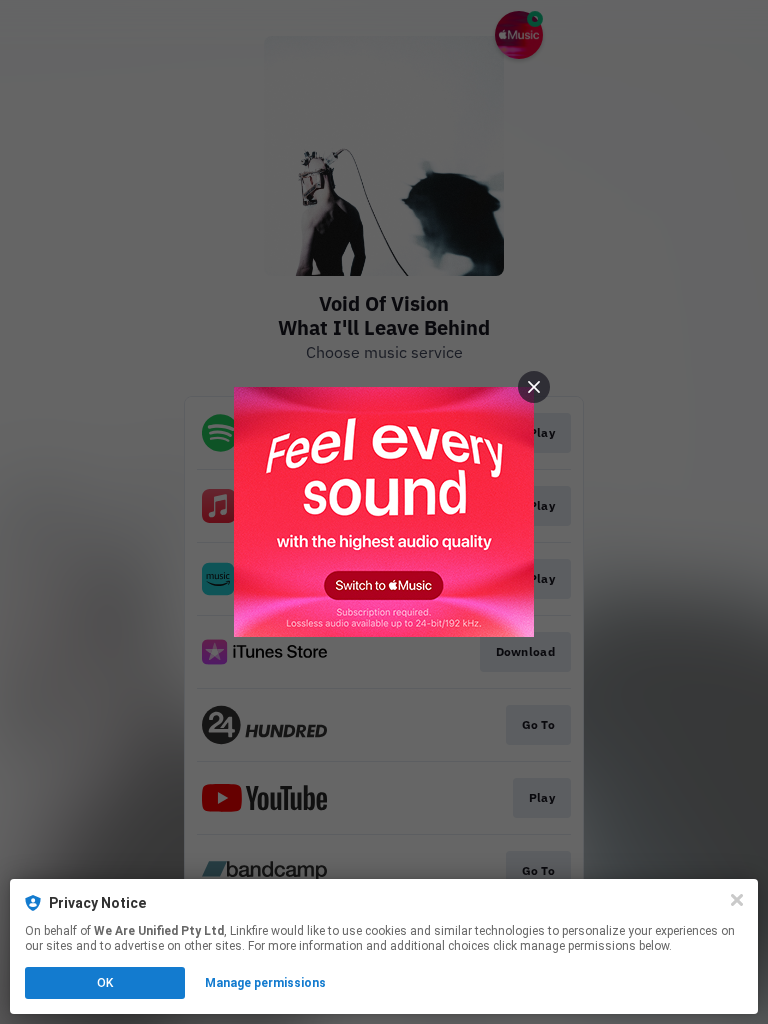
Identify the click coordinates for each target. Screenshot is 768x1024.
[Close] (737, 900)
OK (105, 983)
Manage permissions (265, 983)
